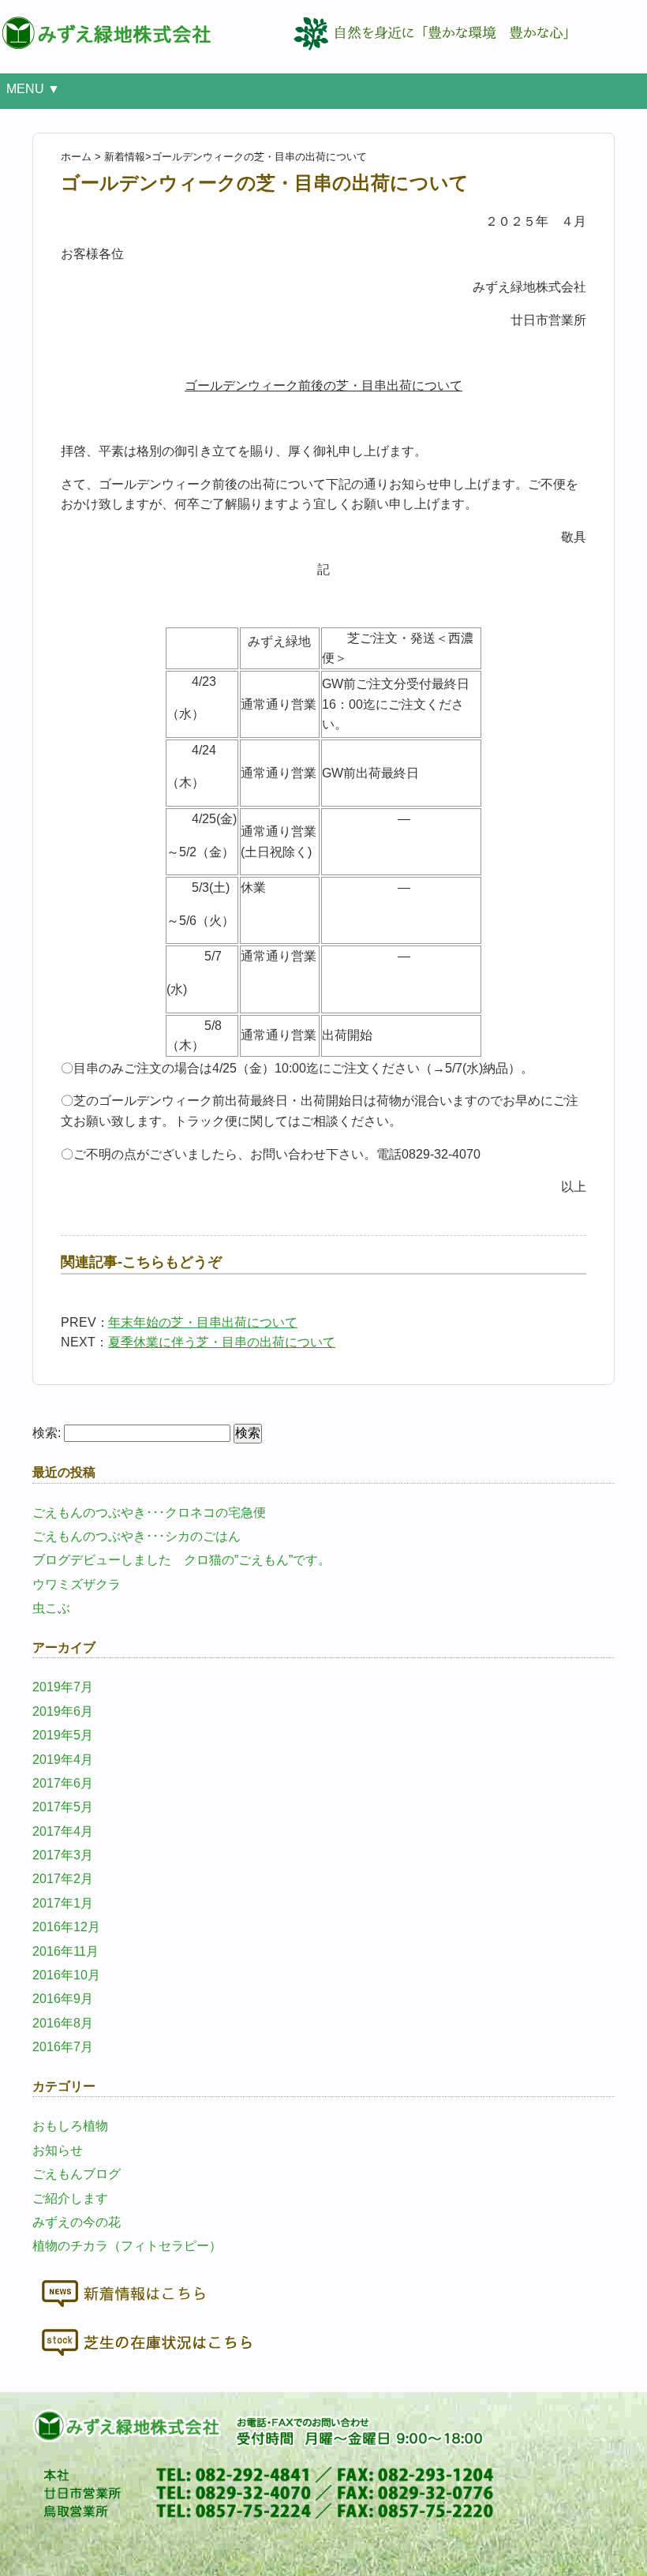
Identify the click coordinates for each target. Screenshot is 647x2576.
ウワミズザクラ (77, 1584)
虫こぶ (51, 1608)
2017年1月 (63, 1903)
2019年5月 (63, 1735)
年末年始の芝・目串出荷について (203, 1322)
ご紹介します (70, 2198)
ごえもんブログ (77, 2174)
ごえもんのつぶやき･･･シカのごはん (137, 1536)
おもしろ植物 (70, 2126)
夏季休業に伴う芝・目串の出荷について (222, 1342)
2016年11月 (65, 1951)
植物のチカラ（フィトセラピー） (127, 2246)
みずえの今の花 (77, 2222)
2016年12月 (66, 1927)
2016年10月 (66, 1975)
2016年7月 (63, 2047)
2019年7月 (63, 1687)
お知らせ (58, 2150)
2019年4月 (63, 1760)
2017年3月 (63, 1855)
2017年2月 (63, 1879)
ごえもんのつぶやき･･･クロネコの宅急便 (149, 1513)
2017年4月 (63, 1831)
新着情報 (125, 157)
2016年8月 (63, 2023)
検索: (47, 1433)
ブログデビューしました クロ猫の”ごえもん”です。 (181, 1560)
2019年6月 (63, 1711)
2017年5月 (63, 1807)
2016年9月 (63, 1999)
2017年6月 (63, 1783)
